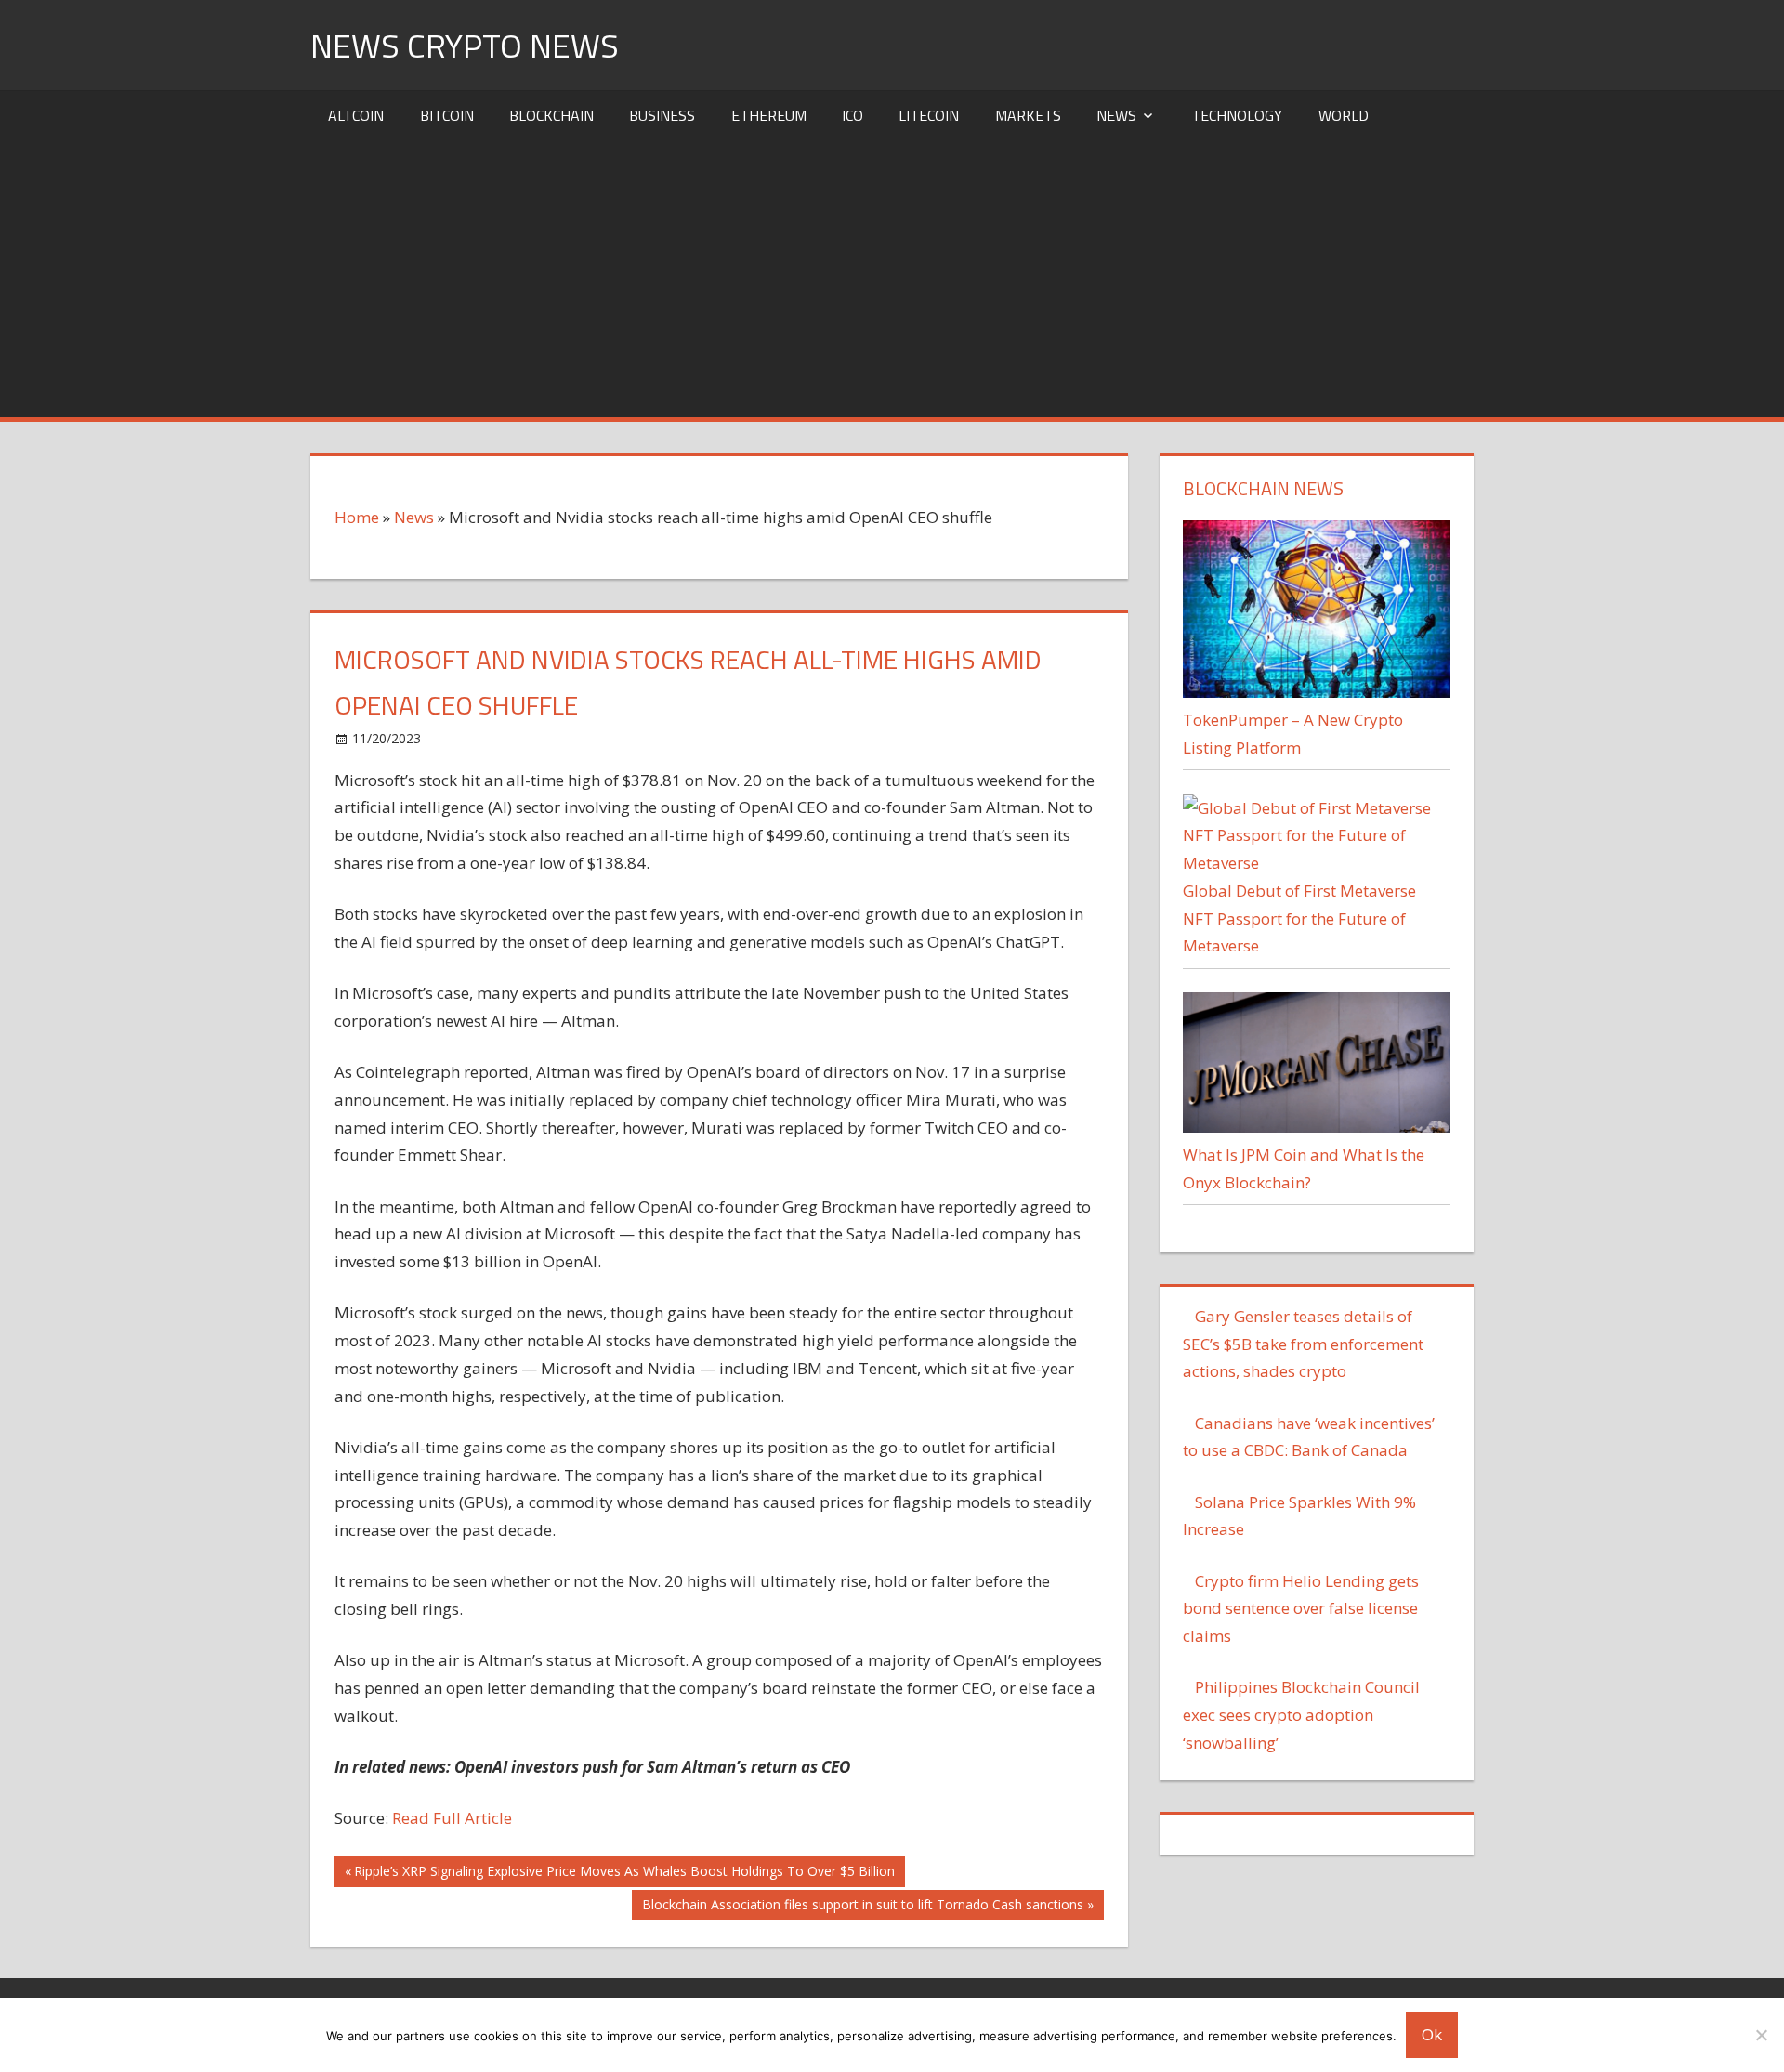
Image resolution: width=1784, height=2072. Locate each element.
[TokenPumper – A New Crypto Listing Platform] (1316, 692)
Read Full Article (452, 1818)
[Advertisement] (892, 278)
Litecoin (929, 115)
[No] (1761, 2035)
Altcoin (356, 115)
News (1116, 115)
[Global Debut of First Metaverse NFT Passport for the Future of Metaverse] (1316, 863)
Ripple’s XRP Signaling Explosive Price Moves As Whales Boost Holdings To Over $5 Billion (624, 1874)
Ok (1432, 2034)
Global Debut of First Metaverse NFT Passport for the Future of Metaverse (1299, 918)
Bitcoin (447, 115)
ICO (853, 115)
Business (662, 115)
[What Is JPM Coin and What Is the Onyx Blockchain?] (1316, 1127)
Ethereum (769, 115)
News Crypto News (465, 45)
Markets (1028, 115)
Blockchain (551, 115)
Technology (1237, 115)
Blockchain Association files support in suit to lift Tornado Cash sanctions (862, 1908)
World (1344, 115)
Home (357, 517)
